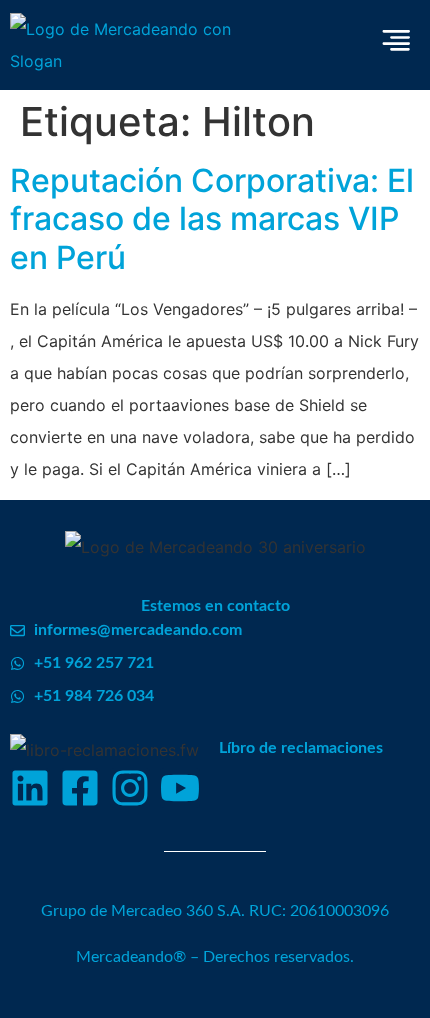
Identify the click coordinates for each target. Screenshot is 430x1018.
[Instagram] (130, 788)
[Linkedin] (30, 788)
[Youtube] (180, 788)
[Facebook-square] (80, 788)
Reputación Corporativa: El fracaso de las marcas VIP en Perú (212, 219)
